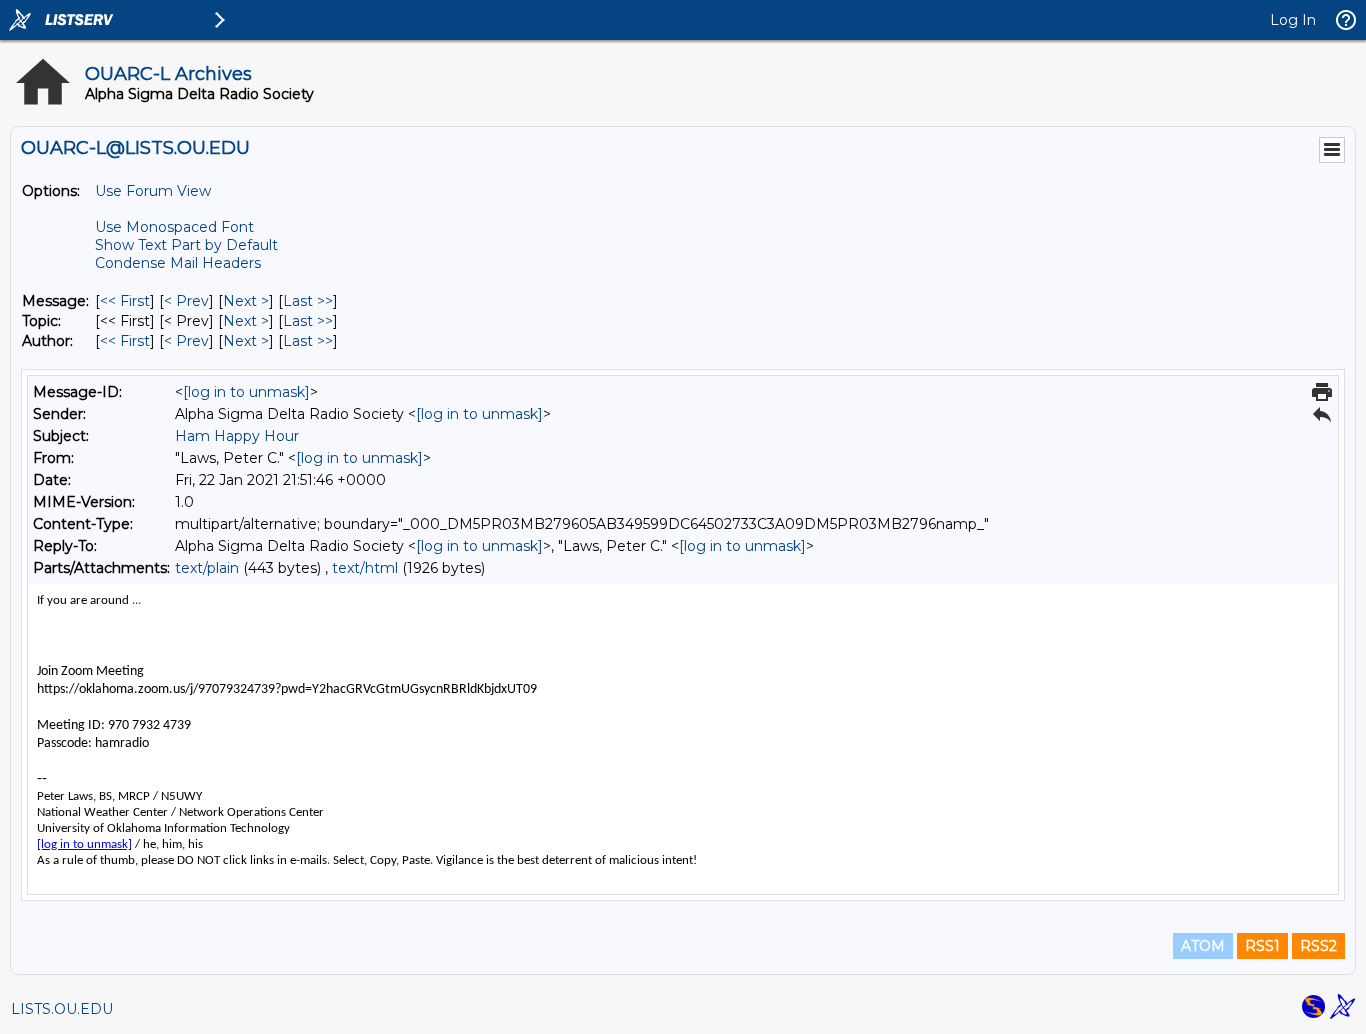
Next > (246, 301)
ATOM (1203, 946)
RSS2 (1318, 946)
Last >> (308, 301)
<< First (125, 301)
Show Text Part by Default (186, 245)
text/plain (207, 568)
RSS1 (1262, 946)
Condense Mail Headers (178, 263)
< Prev (186, 301)
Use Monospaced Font (174, 227)
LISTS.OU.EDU (62, 1009)
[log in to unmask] (246, 392)
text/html (365, 568)
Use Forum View (153, 191)
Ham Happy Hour (237, 436)
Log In (1293, 20)
